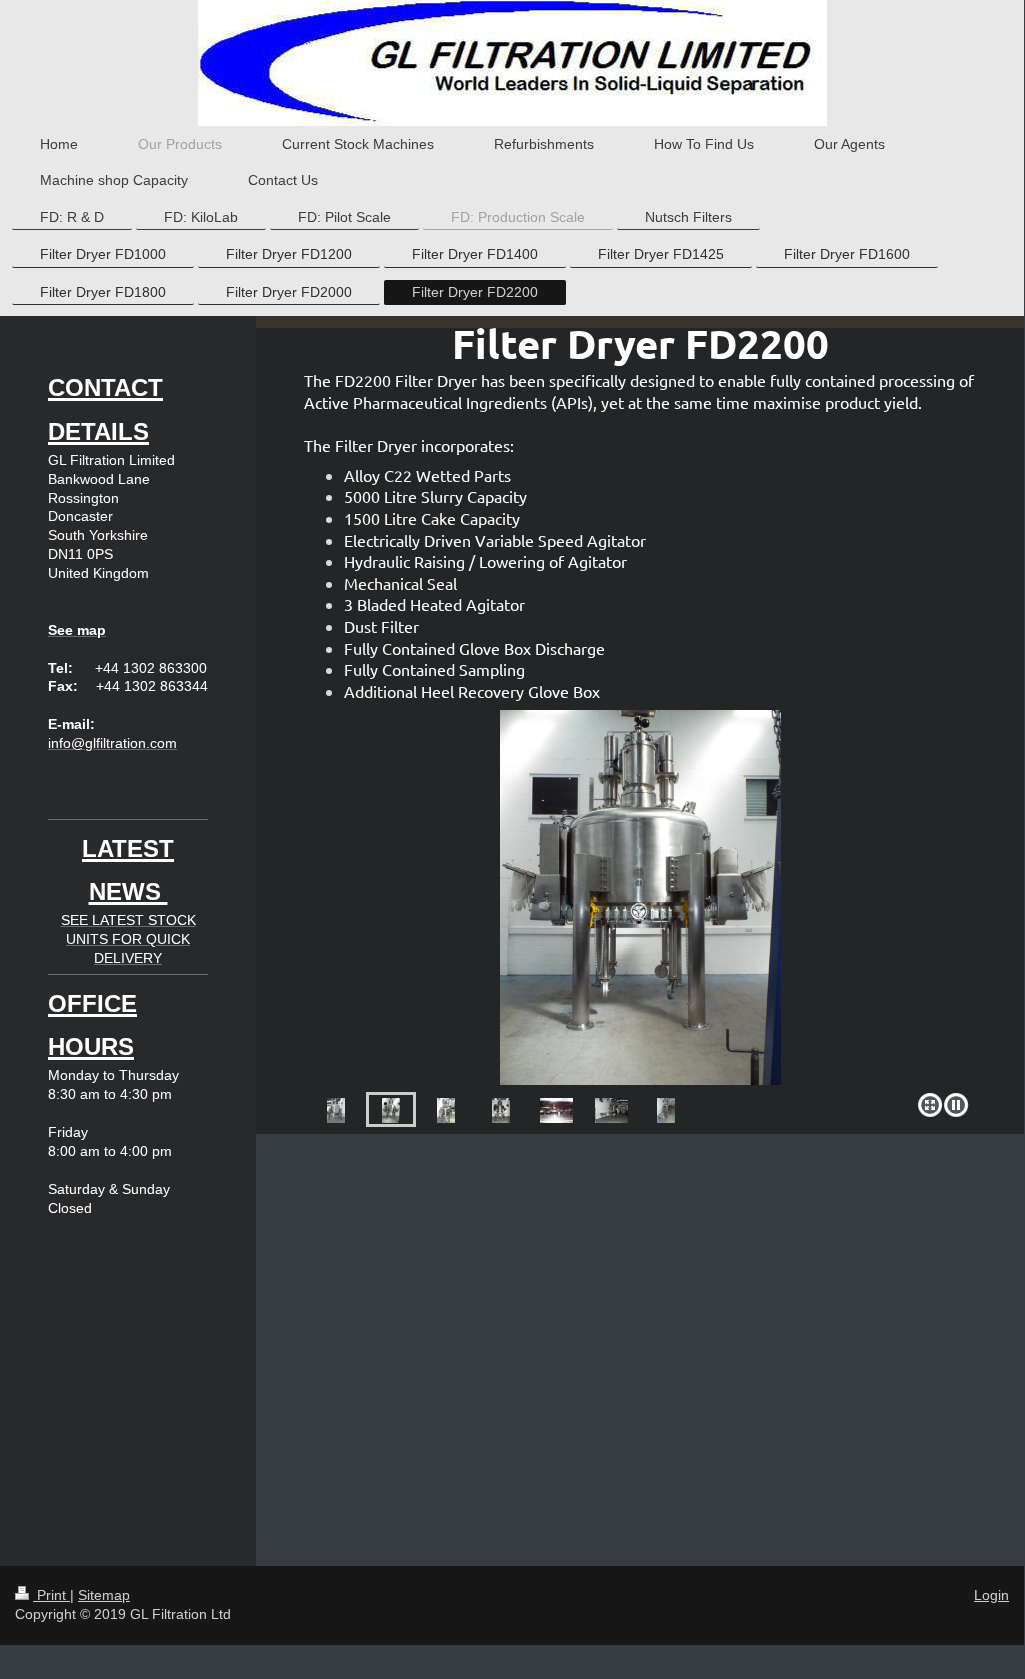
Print (51, 1595)
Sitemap (104, 1595)
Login (991, 1595)
